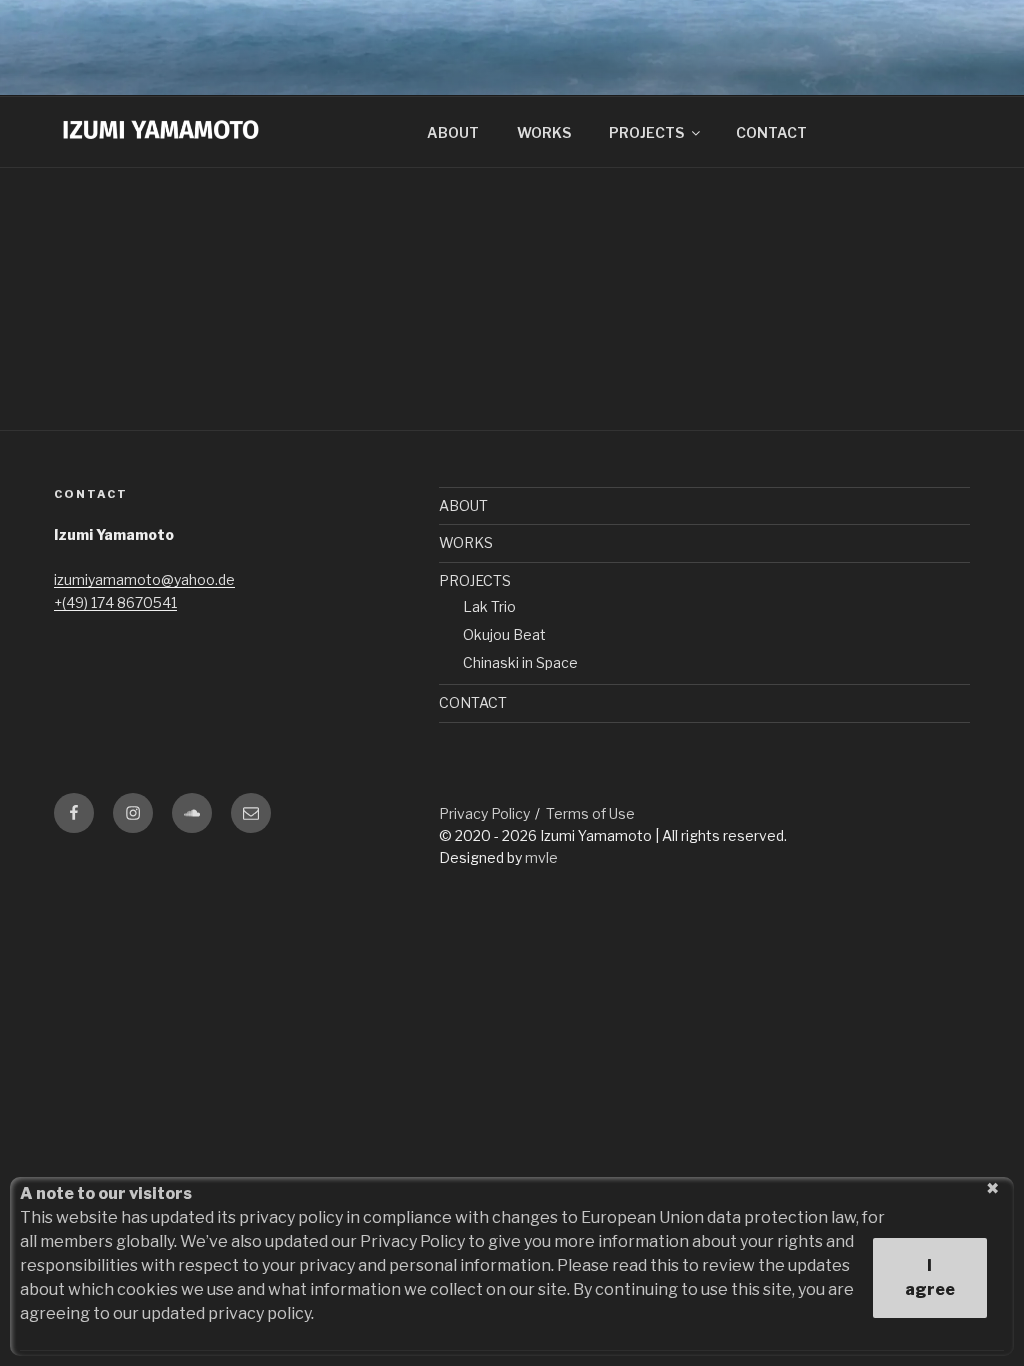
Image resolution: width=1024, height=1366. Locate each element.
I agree (930, 1277)
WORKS (544, 132)
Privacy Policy (484, 813)
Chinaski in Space (520, 662)
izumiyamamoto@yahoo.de (144, 579)
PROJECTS (646, 132)
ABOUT (453, 132)
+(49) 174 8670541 (115, 602)
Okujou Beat (504, 634)
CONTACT (771, 132)
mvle (541, 857)
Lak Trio (489, 606)
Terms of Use (590, 813)
